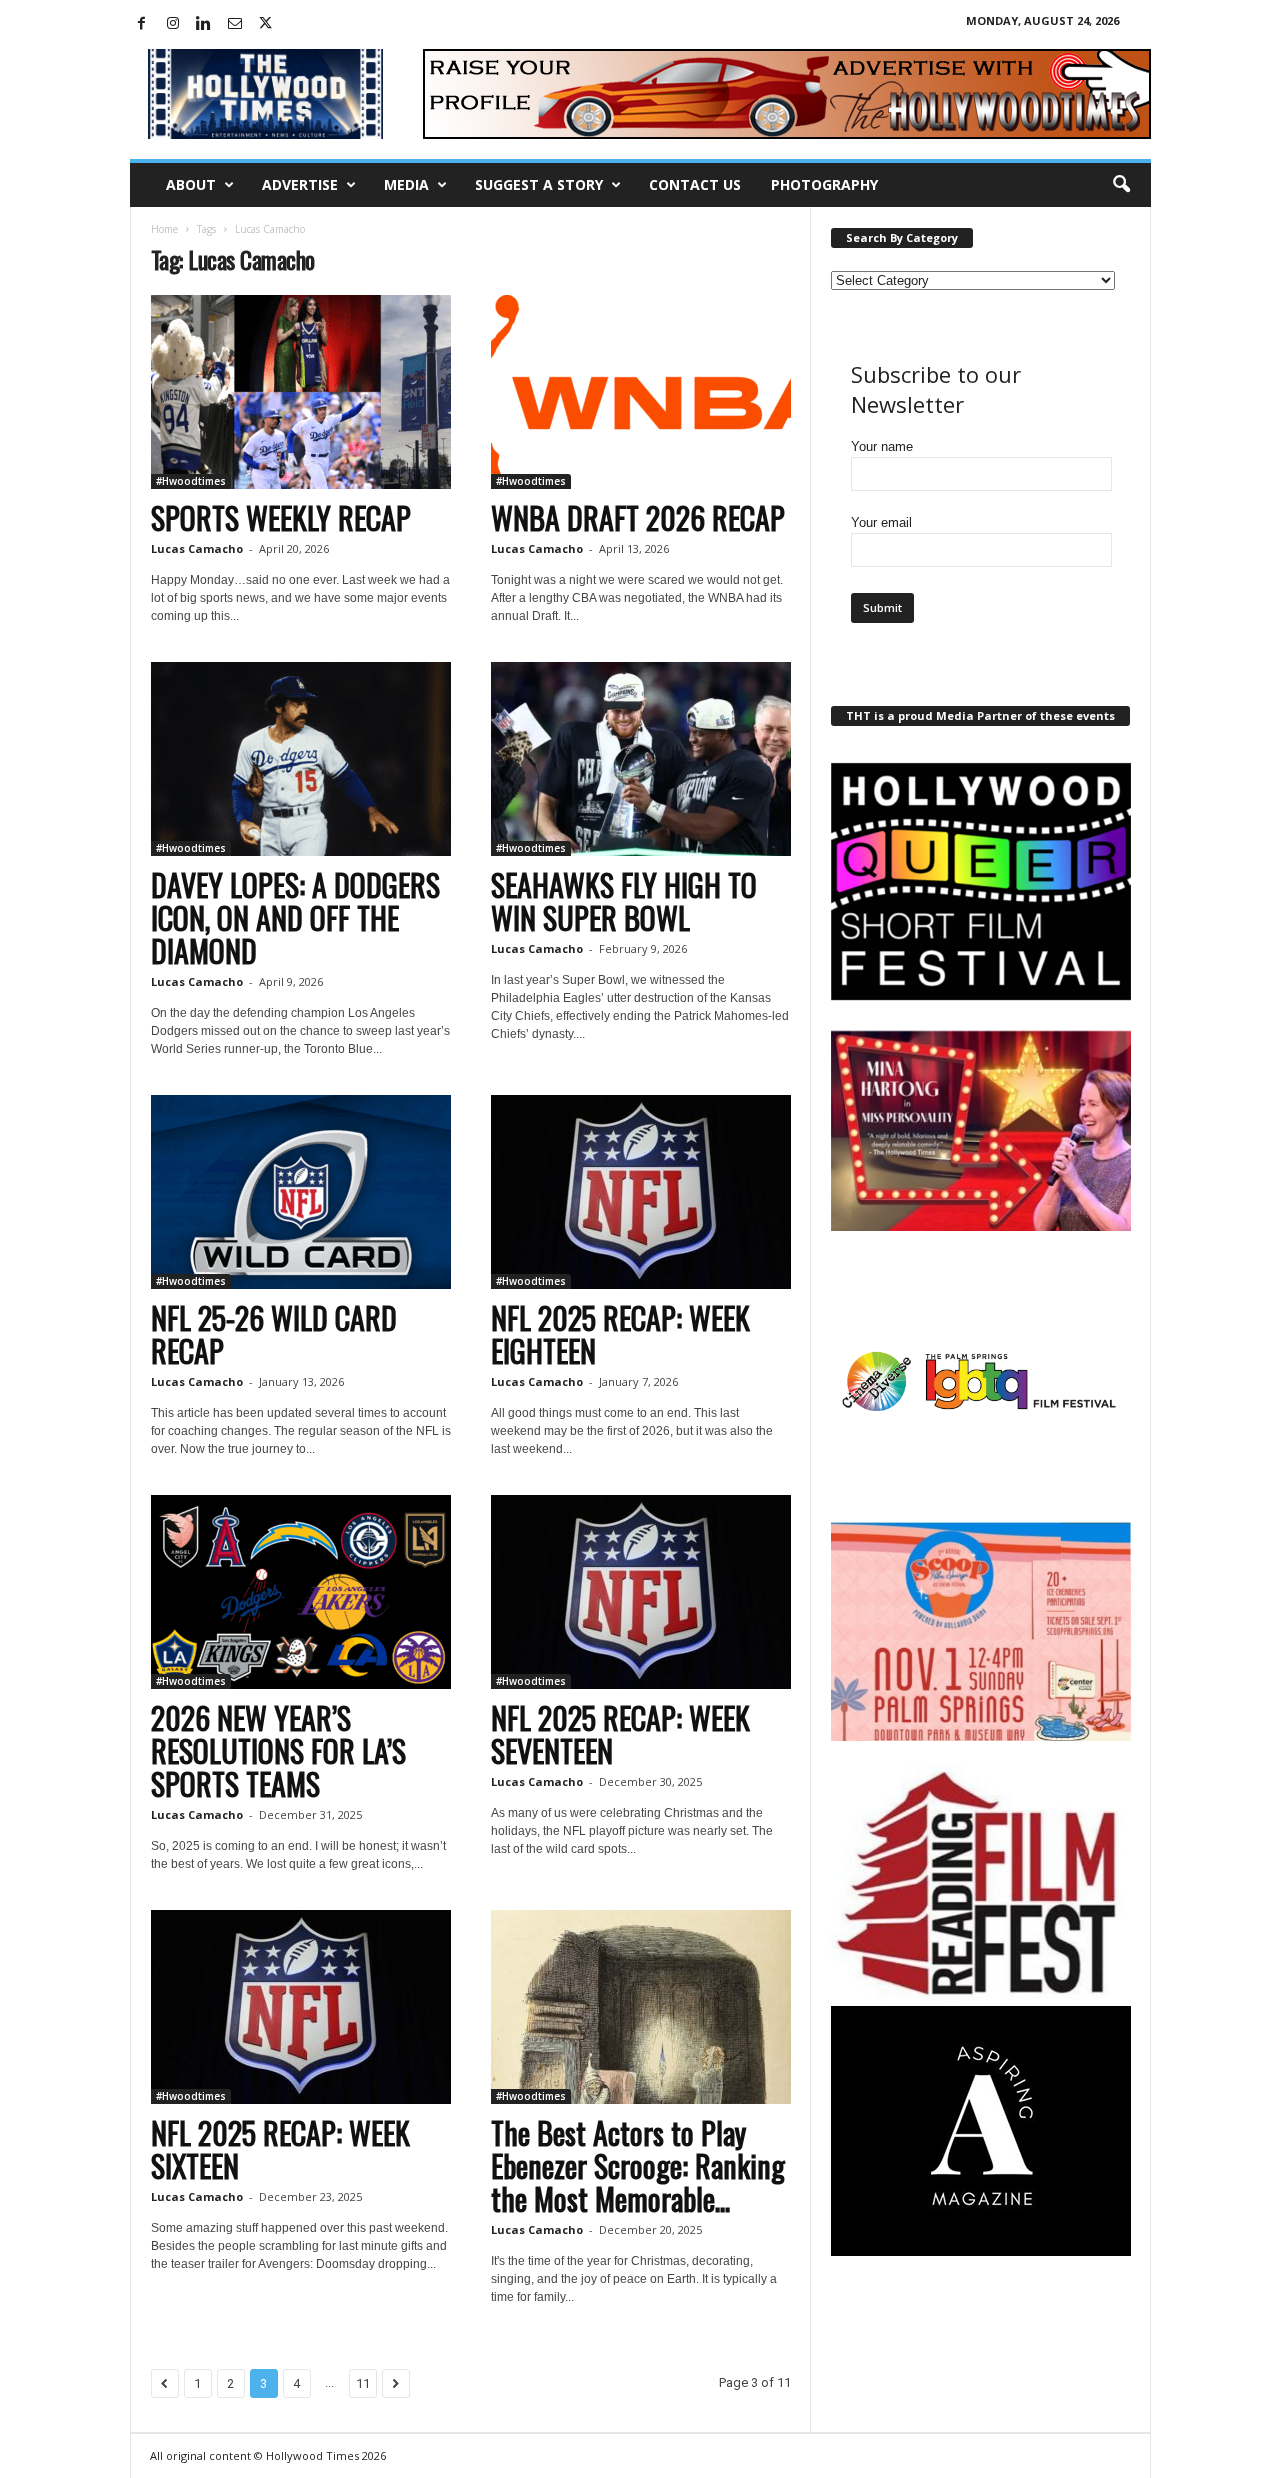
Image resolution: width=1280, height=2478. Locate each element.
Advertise (300, 184)
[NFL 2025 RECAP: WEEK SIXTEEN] (301, 2007)
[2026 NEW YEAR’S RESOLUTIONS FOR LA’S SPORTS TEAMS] (301, 1592)
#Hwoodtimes (191, 481)
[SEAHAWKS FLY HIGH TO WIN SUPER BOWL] (641, 759)
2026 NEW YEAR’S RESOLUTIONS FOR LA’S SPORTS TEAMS (278, 1750)
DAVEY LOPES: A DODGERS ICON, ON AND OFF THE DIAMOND (295, 917)
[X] (266, 24)
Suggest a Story (539, 184)
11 (363, 2383)
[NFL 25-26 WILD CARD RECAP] (301, 1192)
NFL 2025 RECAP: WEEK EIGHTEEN (620, 1334)
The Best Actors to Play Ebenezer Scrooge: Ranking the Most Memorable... (638, 2165)
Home (164, 229)
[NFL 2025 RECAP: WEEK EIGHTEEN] (641, 1192)
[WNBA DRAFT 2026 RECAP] (641, 392)
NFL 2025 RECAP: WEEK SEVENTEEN (620, 1734)
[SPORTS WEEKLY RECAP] (301, 392)
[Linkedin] (204, 24)
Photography (824, 184)
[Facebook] (142, 24)
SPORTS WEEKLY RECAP (281, 517)
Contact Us (695, 184)
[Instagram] (173, 24)
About (191, 184)
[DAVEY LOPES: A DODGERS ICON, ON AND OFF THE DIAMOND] (301, 759)
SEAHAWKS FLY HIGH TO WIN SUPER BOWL (624, 901)
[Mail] (235, 24)
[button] (1121, 185)
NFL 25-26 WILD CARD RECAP (274, 1334)
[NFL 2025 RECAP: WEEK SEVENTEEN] (641, 1592)
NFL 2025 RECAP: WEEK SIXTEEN (280, 2149)
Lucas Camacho (197, 548)
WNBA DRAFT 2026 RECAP (638, 517)
